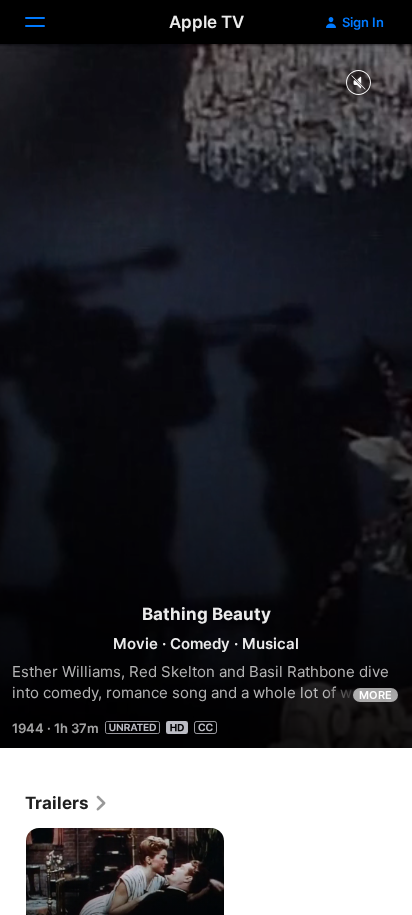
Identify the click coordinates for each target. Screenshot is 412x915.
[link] (67, 803)
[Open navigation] (47, 22)
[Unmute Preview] (358, 83)
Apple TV (206, 22)
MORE (375, 695)
